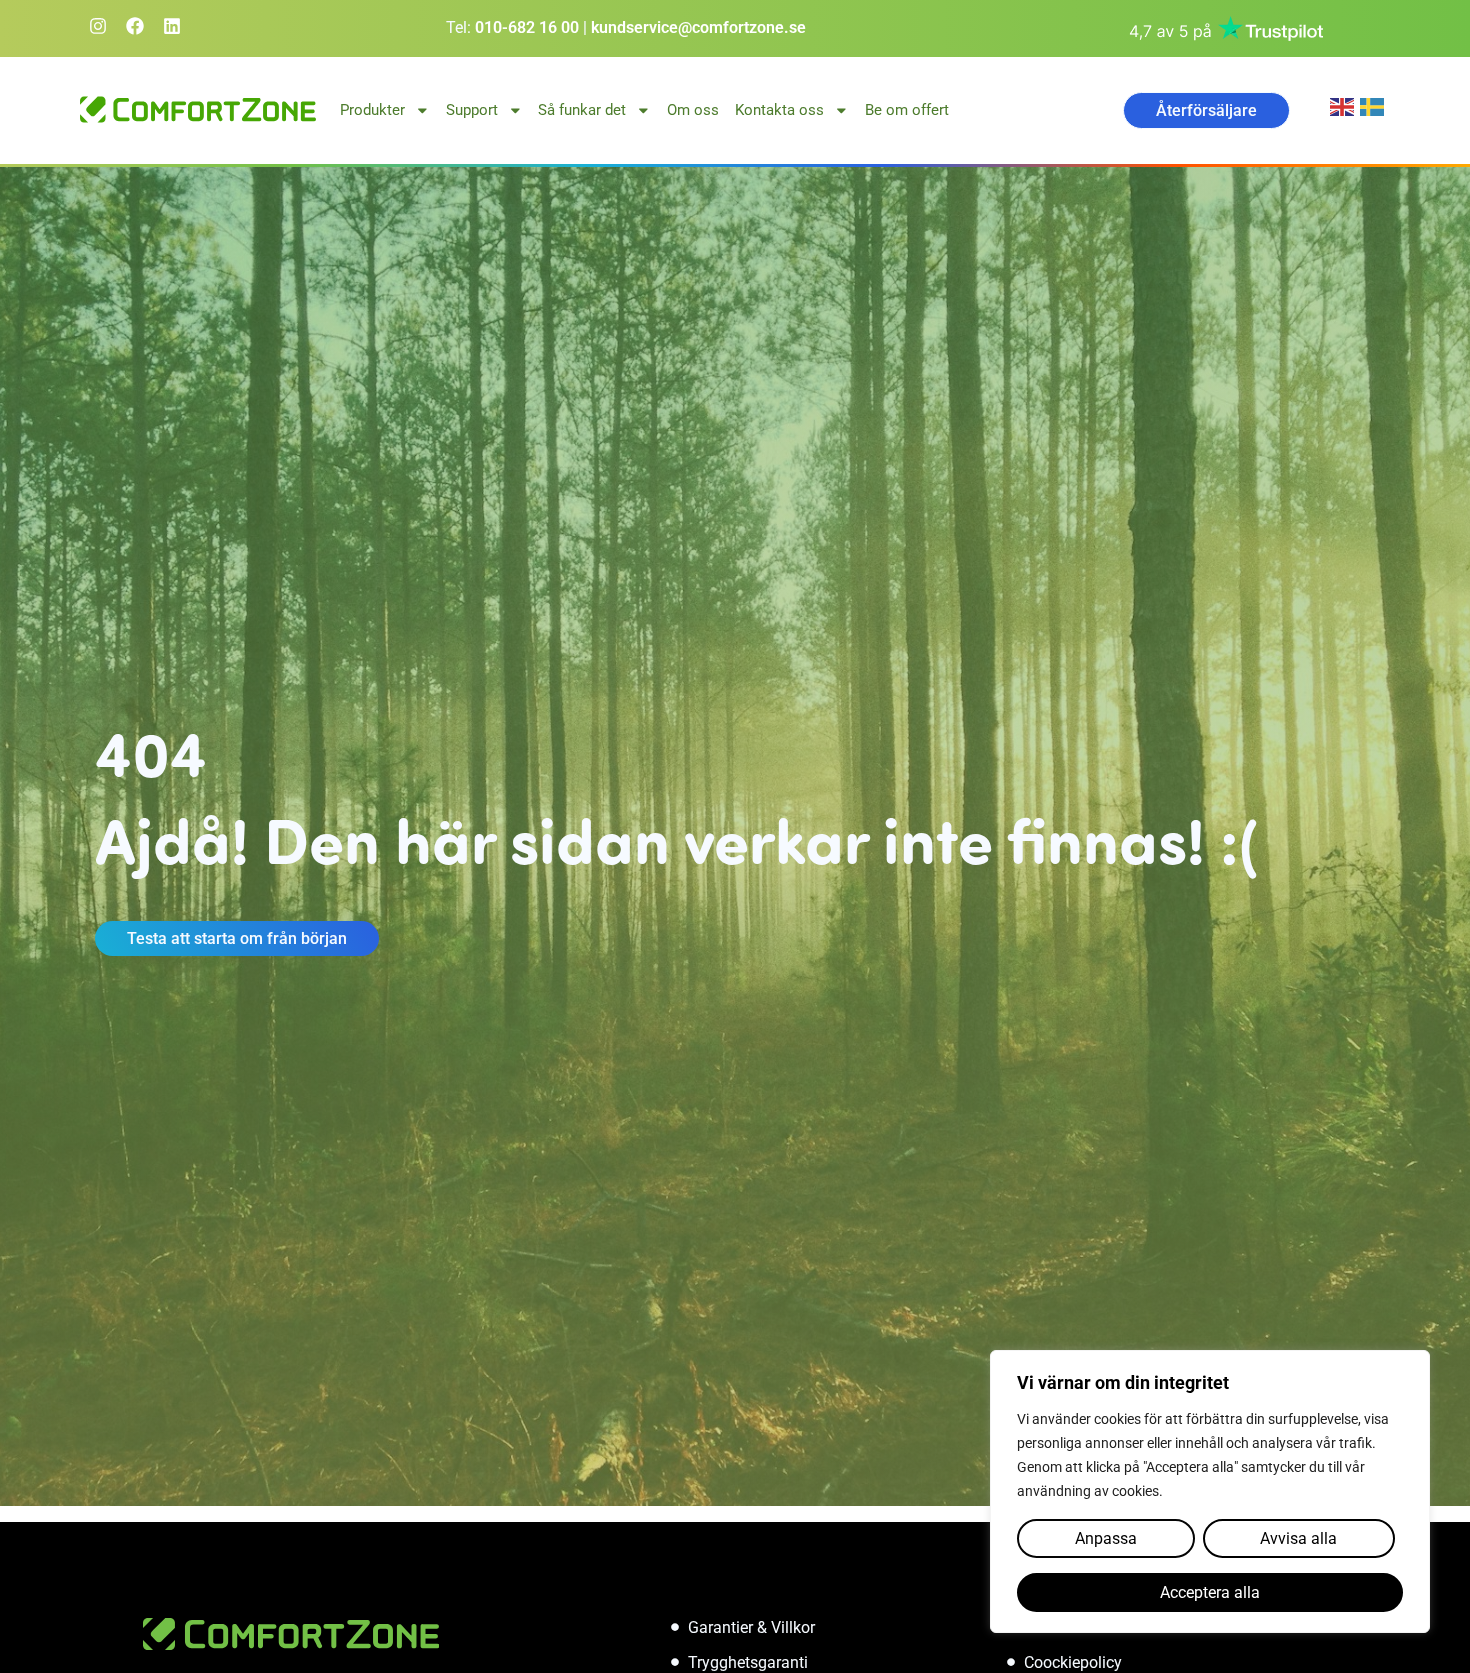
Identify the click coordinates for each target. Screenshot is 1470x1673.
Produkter (372, 110)
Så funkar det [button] (582, 110)
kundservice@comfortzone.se (698, 27)
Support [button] (472, 110)
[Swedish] (1375, 105)
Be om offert (907, 110)
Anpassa (1106, 1538)
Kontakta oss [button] (779, 110)
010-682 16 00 (527, 27)
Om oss (693, 110)
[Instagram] (98, 26)
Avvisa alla (1298, 1538)
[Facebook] (135, 26)
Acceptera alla (1210, 1592)
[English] (1345, 105)
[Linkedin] (172, 26)
